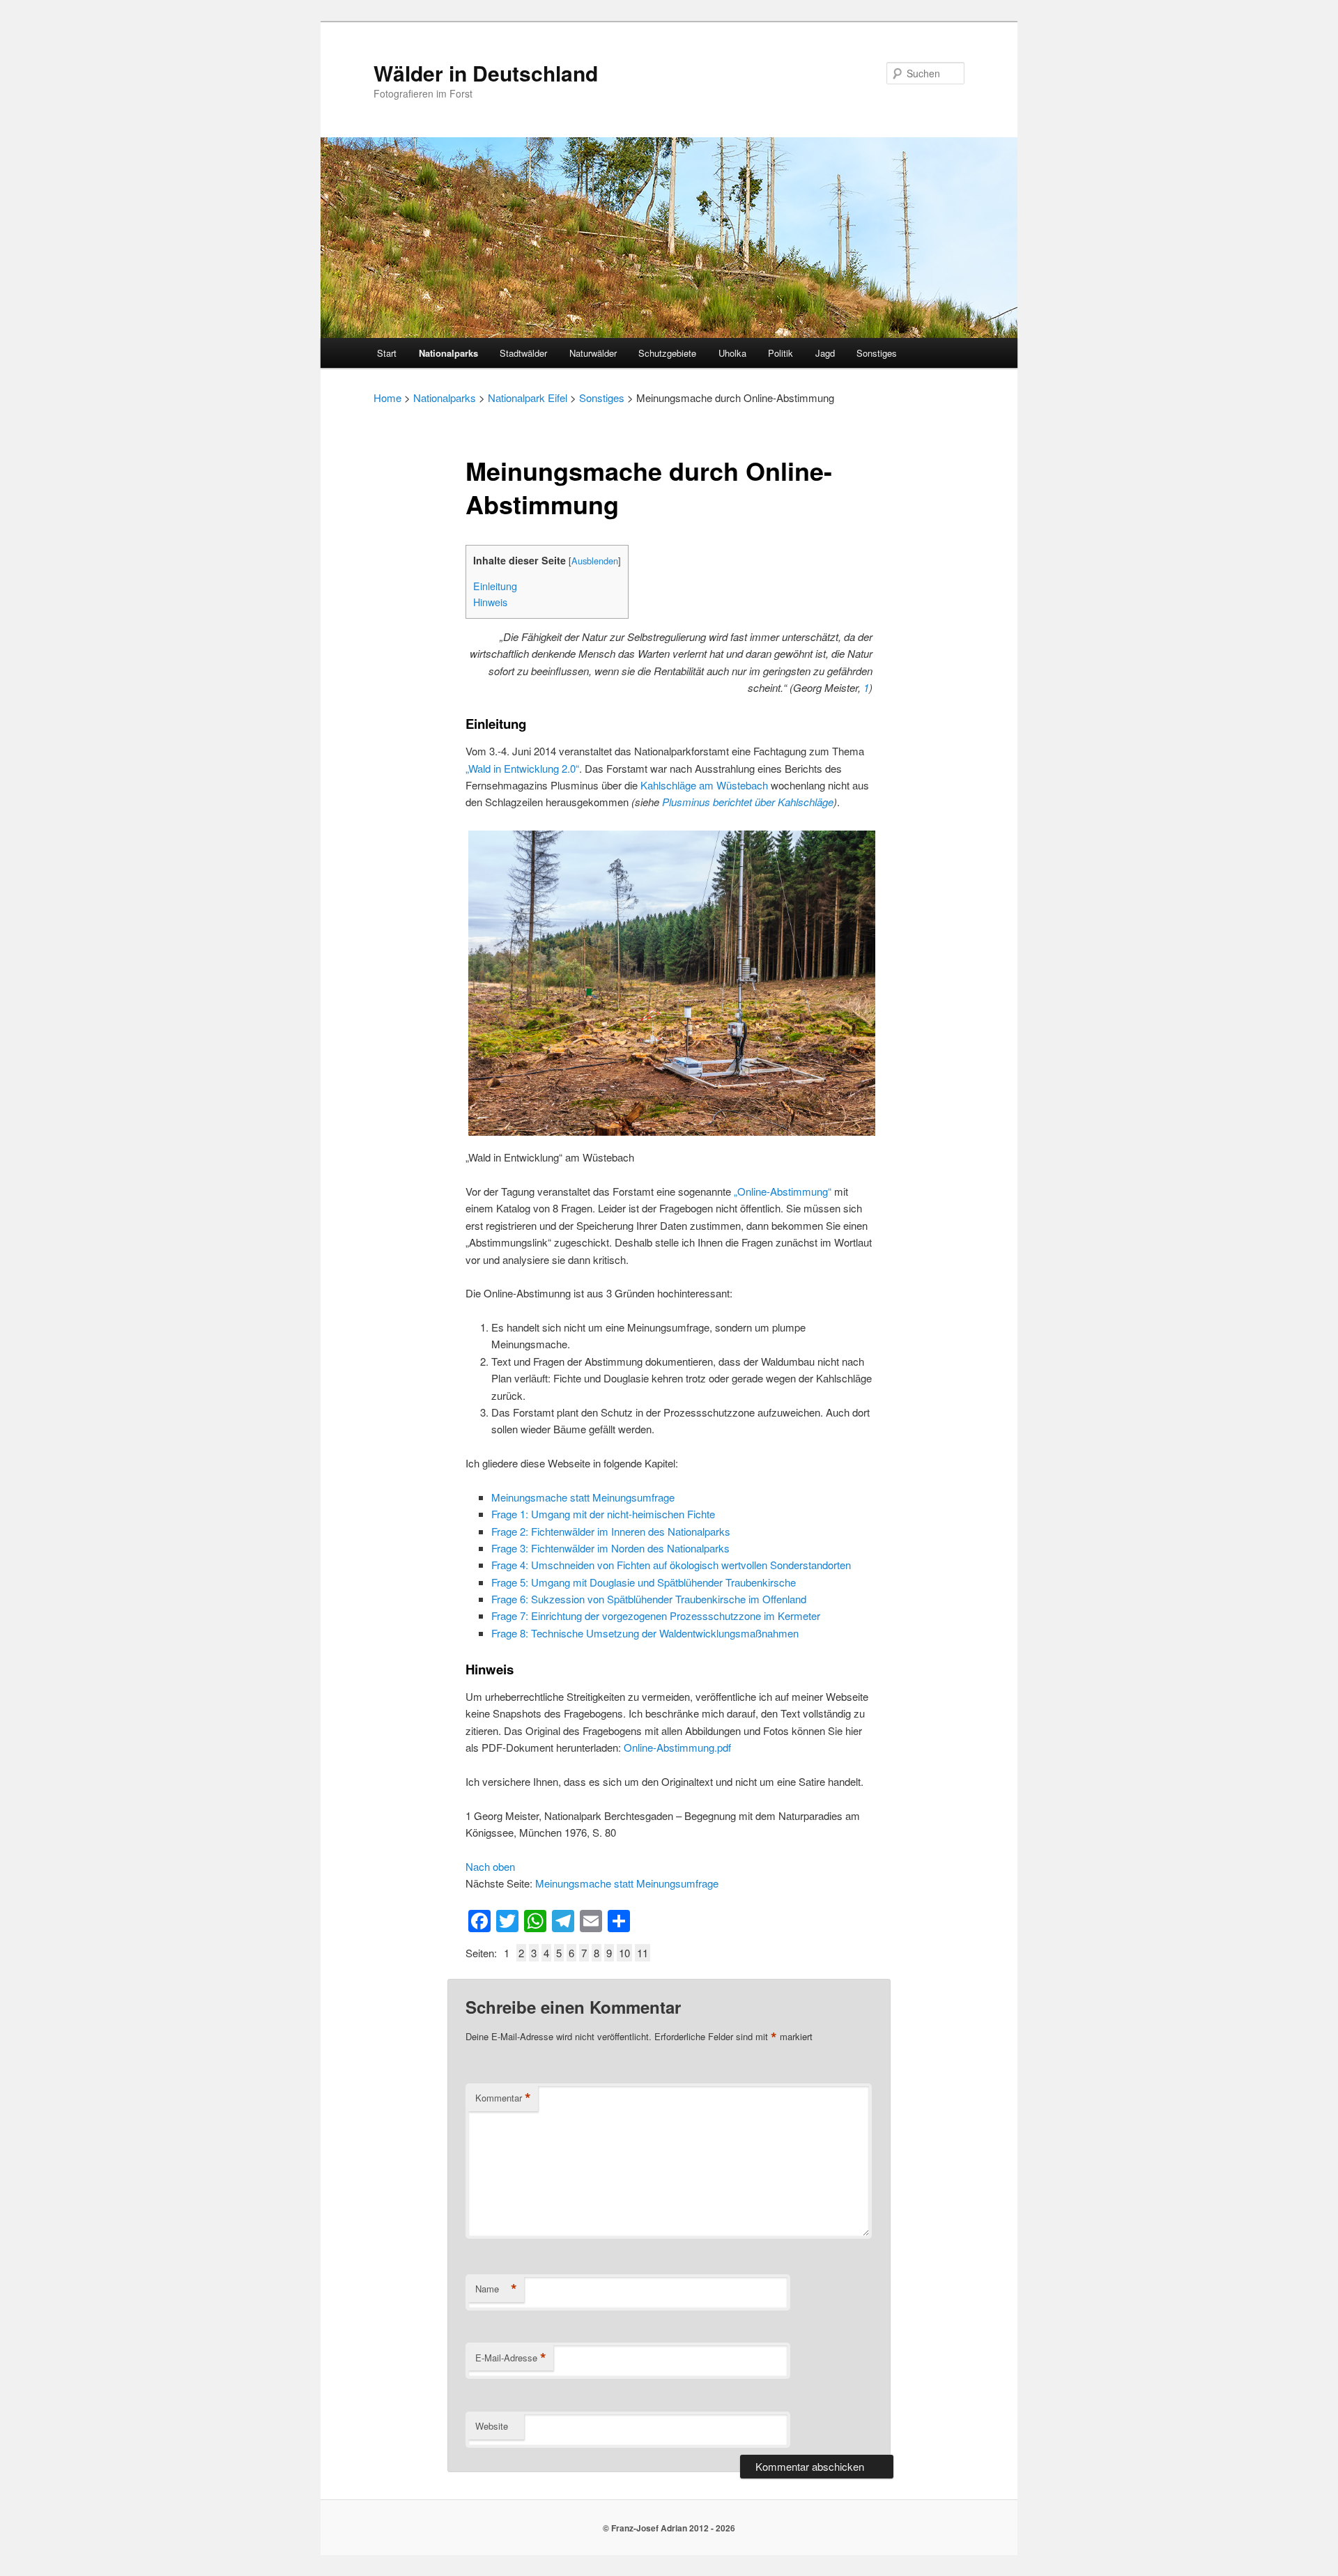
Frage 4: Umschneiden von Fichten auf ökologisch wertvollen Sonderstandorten (671, 1565)
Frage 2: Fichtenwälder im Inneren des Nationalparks (611, 1531)
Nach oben (490, 1866)
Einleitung (495, 586)
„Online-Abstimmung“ (783, 1191)
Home (387, 398)
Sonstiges (877, 353)
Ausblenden (595, 561)
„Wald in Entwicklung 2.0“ (522, 768)
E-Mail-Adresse (511, 2358)
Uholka (732, 353)
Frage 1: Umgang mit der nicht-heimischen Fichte (603, 1514)
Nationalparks (448, 353)
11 (643, 1953)
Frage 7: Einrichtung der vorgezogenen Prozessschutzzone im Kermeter (656, 1615)
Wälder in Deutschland (486, 73)
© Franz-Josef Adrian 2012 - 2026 (669, 2528)
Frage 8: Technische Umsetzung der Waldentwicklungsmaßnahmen (645, 1633)
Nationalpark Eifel (528, 398)
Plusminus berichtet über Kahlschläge (748, 802)
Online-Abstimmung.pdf (677, 1747)
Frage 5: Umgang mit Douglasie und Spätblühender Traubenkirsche (644, 1582)
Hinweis (490, 602)
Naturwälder (593, 353)
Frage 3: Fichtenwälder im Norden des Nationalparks (610, 1548)
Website (492, 2426)
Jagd (825, 353)
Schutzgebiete (667, 353)
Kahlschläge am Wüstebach (704, 785)
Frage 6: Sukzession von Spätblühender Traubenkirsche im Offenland (649, 1599)
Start (387, 353)
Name (496, 2289)
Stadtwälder (523, 353)
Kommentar (503, 2098)
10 (624, 1953)
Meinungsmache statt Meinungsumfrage (583, 1497)
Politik (780, 353)
